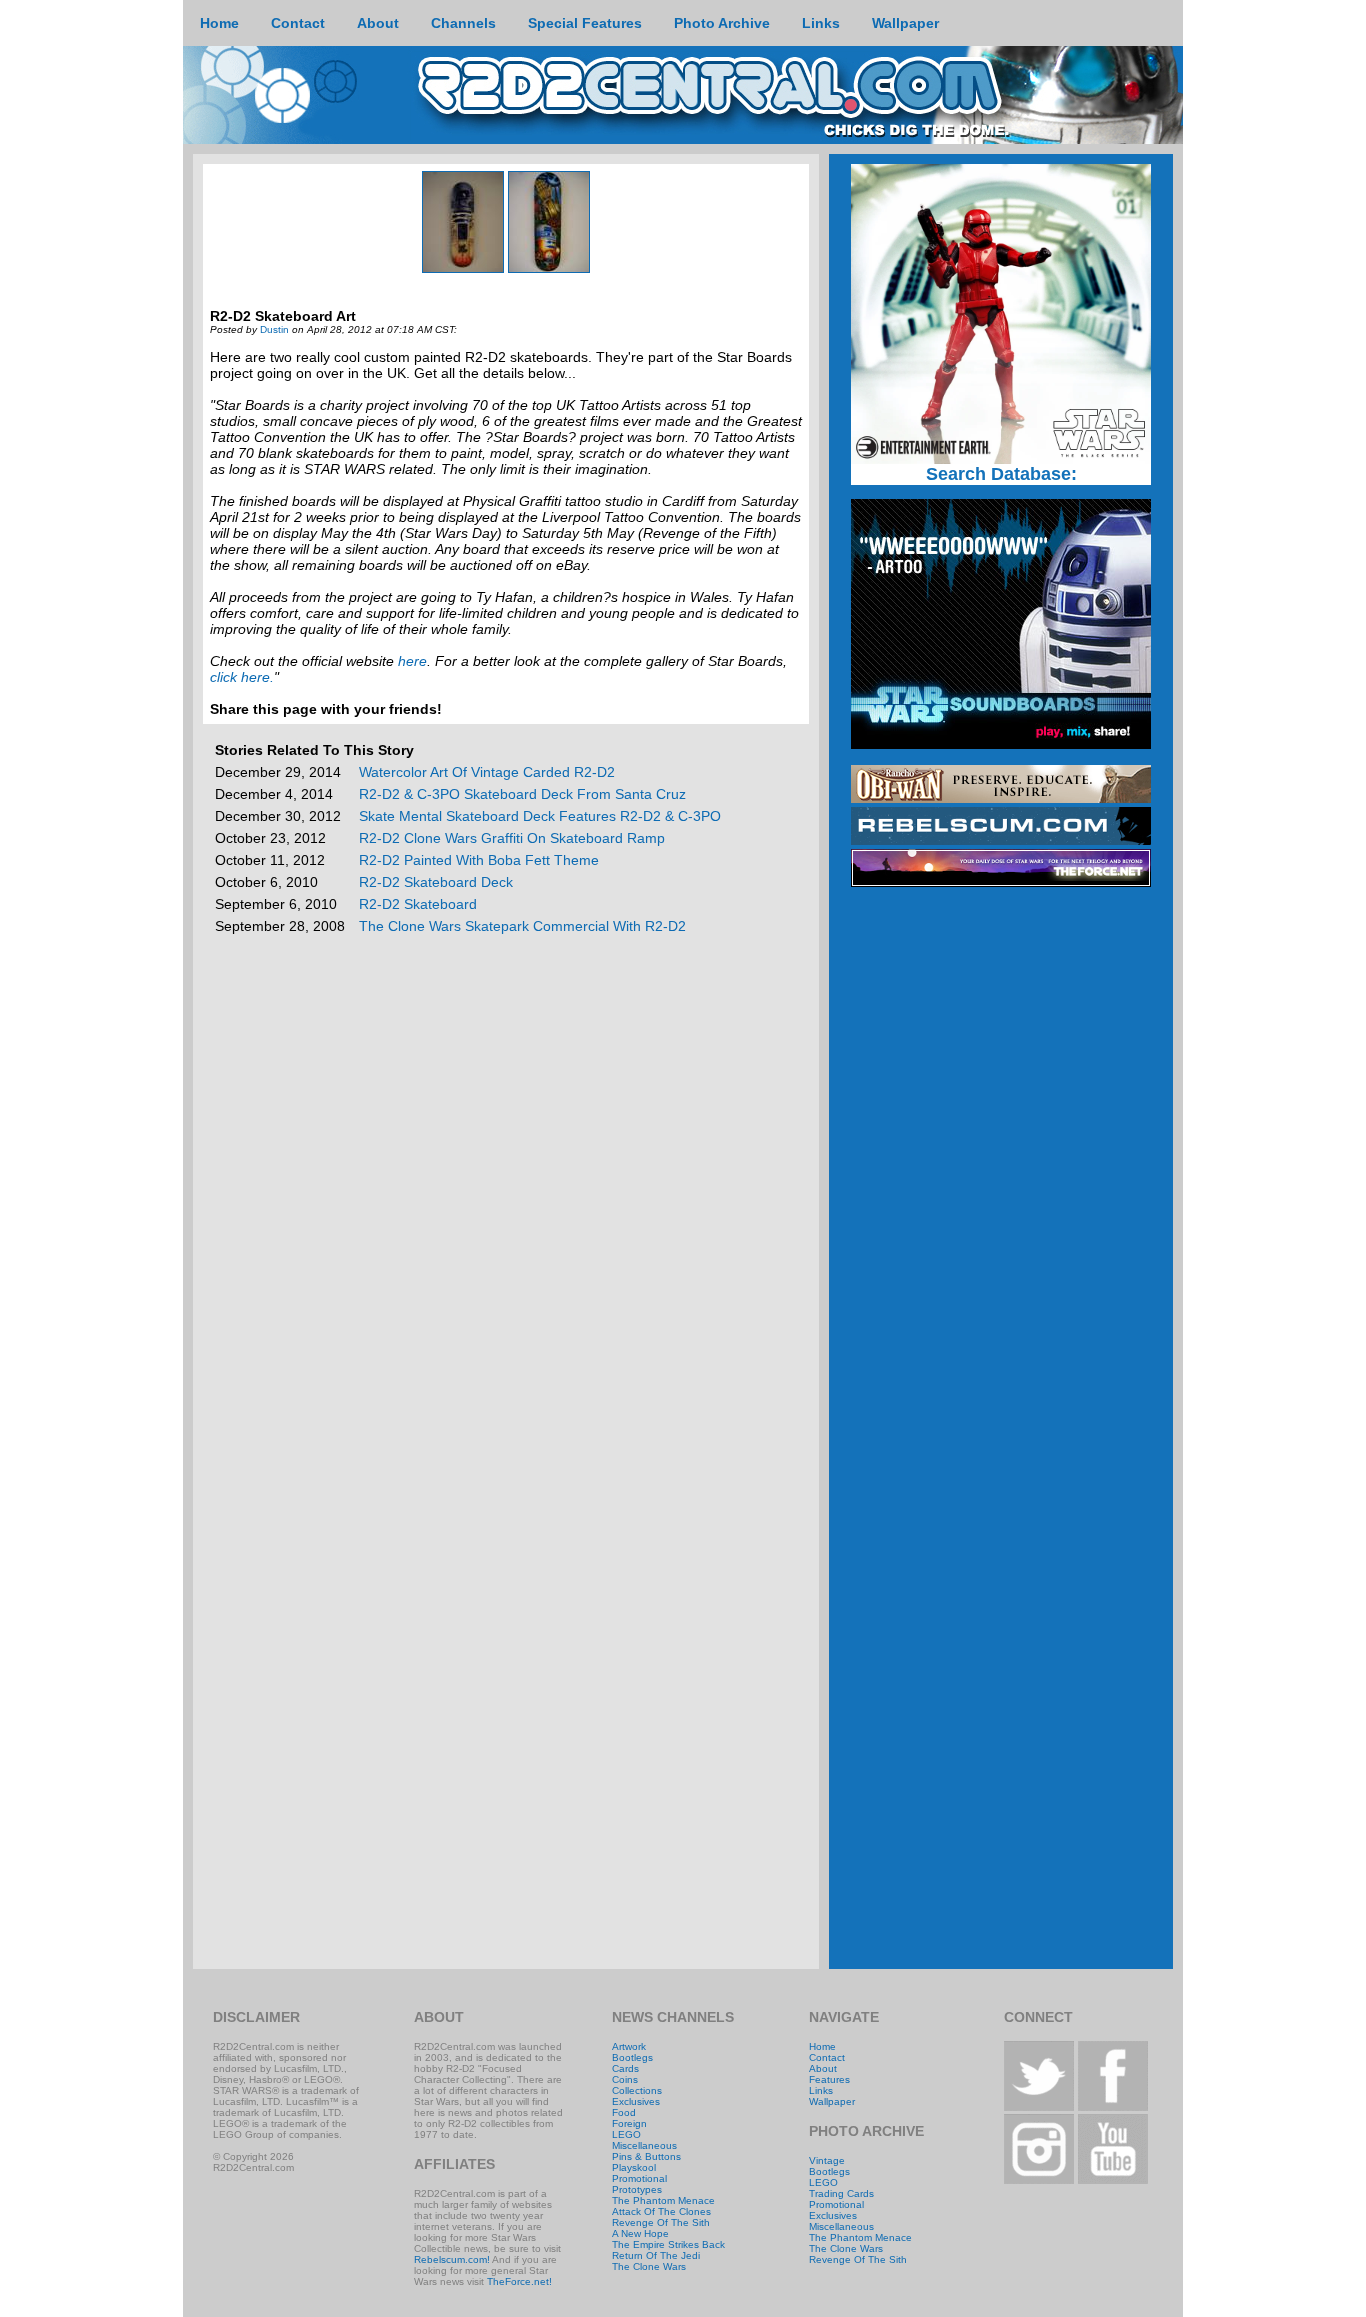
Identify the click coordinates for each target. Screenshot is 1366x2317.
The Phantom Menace (663, 2200)
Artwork (629, 2046)
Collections (637, 2090)
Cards (625, 2068)
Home (822, 2046)
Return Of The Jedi (656, 2255)
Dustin (274, 329)
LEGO (626, 2134)
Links (821, 2090)
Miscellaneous (644, 2145)
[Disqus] (506, 1197)
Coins (625, 2079)
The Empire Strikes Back (668, 2244)
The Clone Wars (649, 2266)
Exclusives (636, 2101)
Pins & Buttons (646, 2156)
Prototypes (637, 2189)
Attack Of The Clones (661, 2211)
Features (829, 2079)
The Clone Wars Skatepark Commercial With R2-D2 (522, 926)
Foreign (629, 2123)
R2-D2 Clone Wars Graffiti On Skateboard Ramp (512, 838)
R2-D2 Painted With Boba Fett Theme (479, 860)
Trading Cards (841, 2193)
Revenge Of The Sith (661, 2222)
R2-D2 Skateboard (418, 904)
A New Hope (640, 2233)
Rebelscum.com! (452, 2259)
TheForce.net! (519, 2281)
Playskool (634, 2167)
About (823, 2068)
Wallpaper (832, 2101)
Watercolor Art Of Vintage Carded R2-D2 (487, 772)
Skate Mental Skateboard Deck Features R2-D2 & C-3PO (540, 816)
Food (624, 2112)
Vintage (827, 2160)
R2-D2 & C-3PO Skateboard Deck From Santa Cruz (522, 794)
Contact (827, 2057)
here (412, 661)
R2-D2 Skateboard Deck (436, 882)
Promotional (639, 2178)
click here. (242, 677)
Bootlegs (632, 2057)
